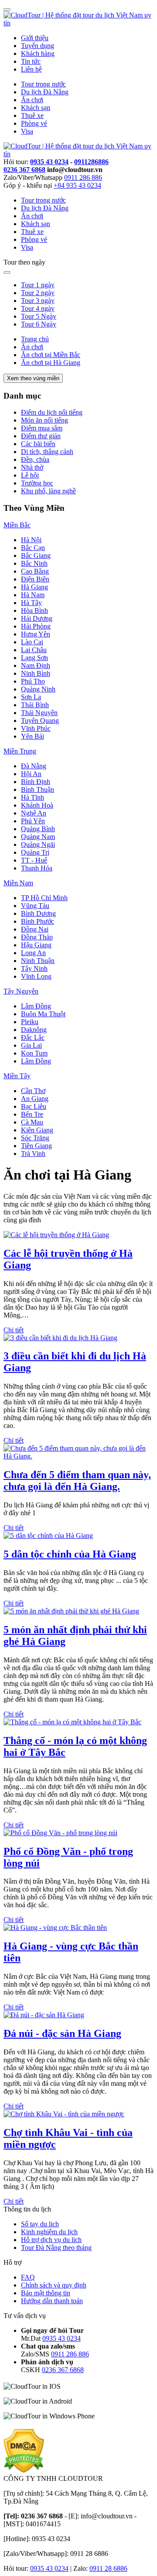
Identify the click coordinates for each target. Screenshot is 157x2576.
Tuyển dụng (38, 46)
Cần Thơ (33, 1091)
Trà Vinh (33, 1154)
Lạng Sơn (34, 658)
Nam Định (36, 665)
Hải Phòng (36, 626)
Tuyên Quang (40, 721)
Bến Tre (32, 1114)
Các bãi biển (38, 444)
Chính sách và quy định (54, 2285)
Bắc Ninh (34, 563)
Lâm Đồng (36, 1006)
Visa (27, 131)
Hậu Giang (36, 945)
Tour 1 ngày (38, 285)
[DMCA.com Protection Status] (24, 2471)
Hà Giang (34, 587)
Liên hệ (31, 69)
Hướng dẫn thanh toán (52, 2301)
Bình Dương (38, 913)
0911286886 (91, 162)
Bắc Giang (36, 555)
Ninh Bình (36, 673)
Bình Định (36, 782)
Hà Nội (31, 540)
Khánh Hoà (37, 805)
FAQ (28, 2277)
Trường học (37, 483)
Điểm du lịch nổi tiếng (52, 412)
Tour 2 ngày (38, 293)
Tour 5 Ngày (39, 316)
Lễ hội (30, 475)
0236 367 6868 (24, 170)
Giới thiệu (35, 38)
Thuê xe (32, 115)
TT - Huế (34, 860)
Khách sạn (36, 108)
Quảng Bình (38, 829)
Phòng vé (34, 123)
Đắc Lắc (33, 1037)
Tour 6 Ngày (39, 324)
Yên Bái (32, 736)
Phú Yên (33, 821)
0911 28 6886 (108, 2568)
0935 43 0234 (49, 162)
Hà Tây (31, 603)
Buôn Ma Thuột (43, 1014)
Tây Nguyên (21, 991)
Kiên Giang (37, 1130)
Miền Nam (18, 883)
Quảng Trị (35, 852)
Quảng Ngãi (38, 844)
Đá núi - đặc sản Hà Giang (62, 2033)
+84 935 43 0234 (77, 185)
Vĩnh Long (36, 976)
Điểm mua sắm (42, 428)
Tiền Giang (36, 1146)
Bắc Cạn (33, 548)
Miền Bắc (17, 525)
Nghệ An (34, 813)
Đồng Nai (35, 929)
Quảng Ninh (38, 689)
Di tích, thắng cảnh (47, 452)
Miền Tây (17, 1076)
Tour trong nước (43, 84)
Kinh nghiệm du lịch (49, 2232)
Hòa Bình (34, 610)
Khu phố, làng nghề (48, 491)
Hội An (31, 774)
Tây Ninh (34, 968)
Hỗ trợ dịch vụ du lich (51, 2240)
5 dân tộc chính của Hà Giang (70, 1554)
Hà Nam (33, 595)
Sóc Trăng (35, 1138)
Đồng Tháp (37, 937)
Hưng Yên (36, 634)
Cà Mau (32, 1122)
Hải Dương (37, 618)
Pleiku (30, 1022)
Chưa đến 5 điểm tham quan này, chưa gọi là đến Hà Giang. (77, 1481)
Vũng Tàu (35, 906)
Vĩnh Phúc (36, 728)
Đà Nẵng (34, 766)
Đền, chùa (35, 459)
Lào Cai (32, 642)
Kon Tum (34, 1053)
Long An (33, 953)
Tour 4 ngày (38, 308)
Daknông (34, 1030)
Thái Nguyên (39, 713)
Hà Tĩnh (32, 797)
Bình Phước (38, 921)
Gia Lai (31, 1045)
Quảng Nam (38, 837)
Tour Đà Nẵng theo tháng (56, 2248)
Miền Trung (20, 751)
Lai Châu (34, 650)
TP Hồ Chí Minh (44, 898)
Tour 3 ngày (38, 301)
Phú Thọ (33, 681)
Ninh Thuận (38, 961)
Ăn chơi (32, 100)
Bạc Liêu (34, 1106)
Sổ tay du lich (40, 2224)
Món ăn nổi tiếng (44, 420)
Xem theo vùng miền (33, 378)
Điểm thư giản (41, 436)
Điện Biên (35, 579)
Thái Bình (35, 705)
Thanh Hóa (37, 868)
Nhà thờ (32, 467)
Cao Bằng (35, 571)
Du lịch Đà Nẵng (45, 92)
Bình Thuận (38, 789)
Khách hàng (38, 53)
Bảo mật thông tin (46, 2293)
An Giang (35, 1099)
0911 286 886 (83, 177)
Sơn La (31, 697)
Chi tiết (14, 1330)
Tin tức (31, 61)
